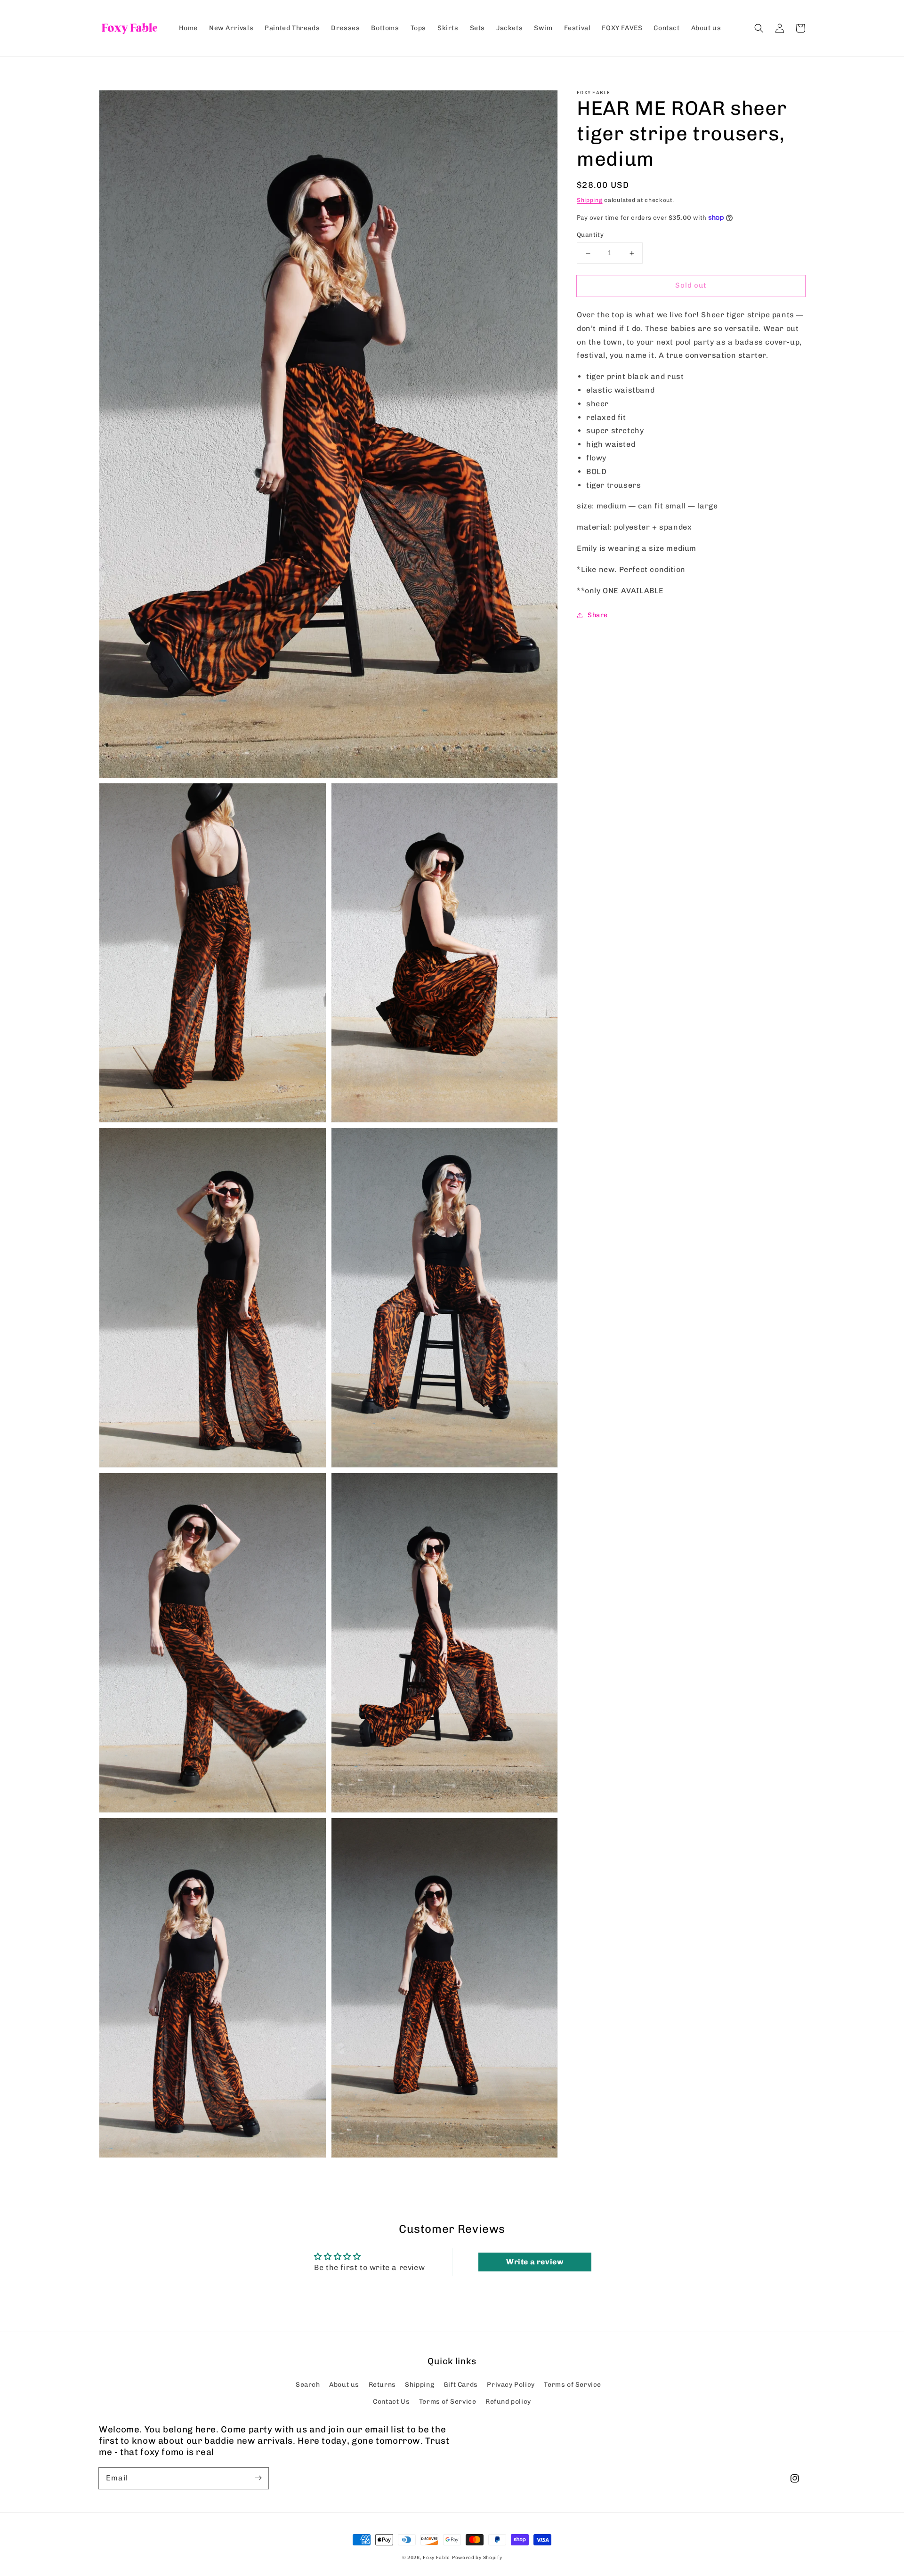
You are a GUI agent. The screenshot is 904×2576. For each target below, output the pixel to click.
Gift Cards (461, 2385)
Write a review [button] (535, 2262)
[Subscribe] (258, 2478)
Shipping (590, 200)
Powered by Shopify (477, 2558)
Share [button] (598, 615)
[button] (759, 28)
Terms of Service (573, 2385)
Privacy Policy (511, 2385)
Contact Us (391, 2402)
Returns (382, 2385)
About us (344, 2385)
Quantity (590, 235)
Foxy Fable (436, 2558)
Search (308, 2385)
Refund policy (508, 2402)
